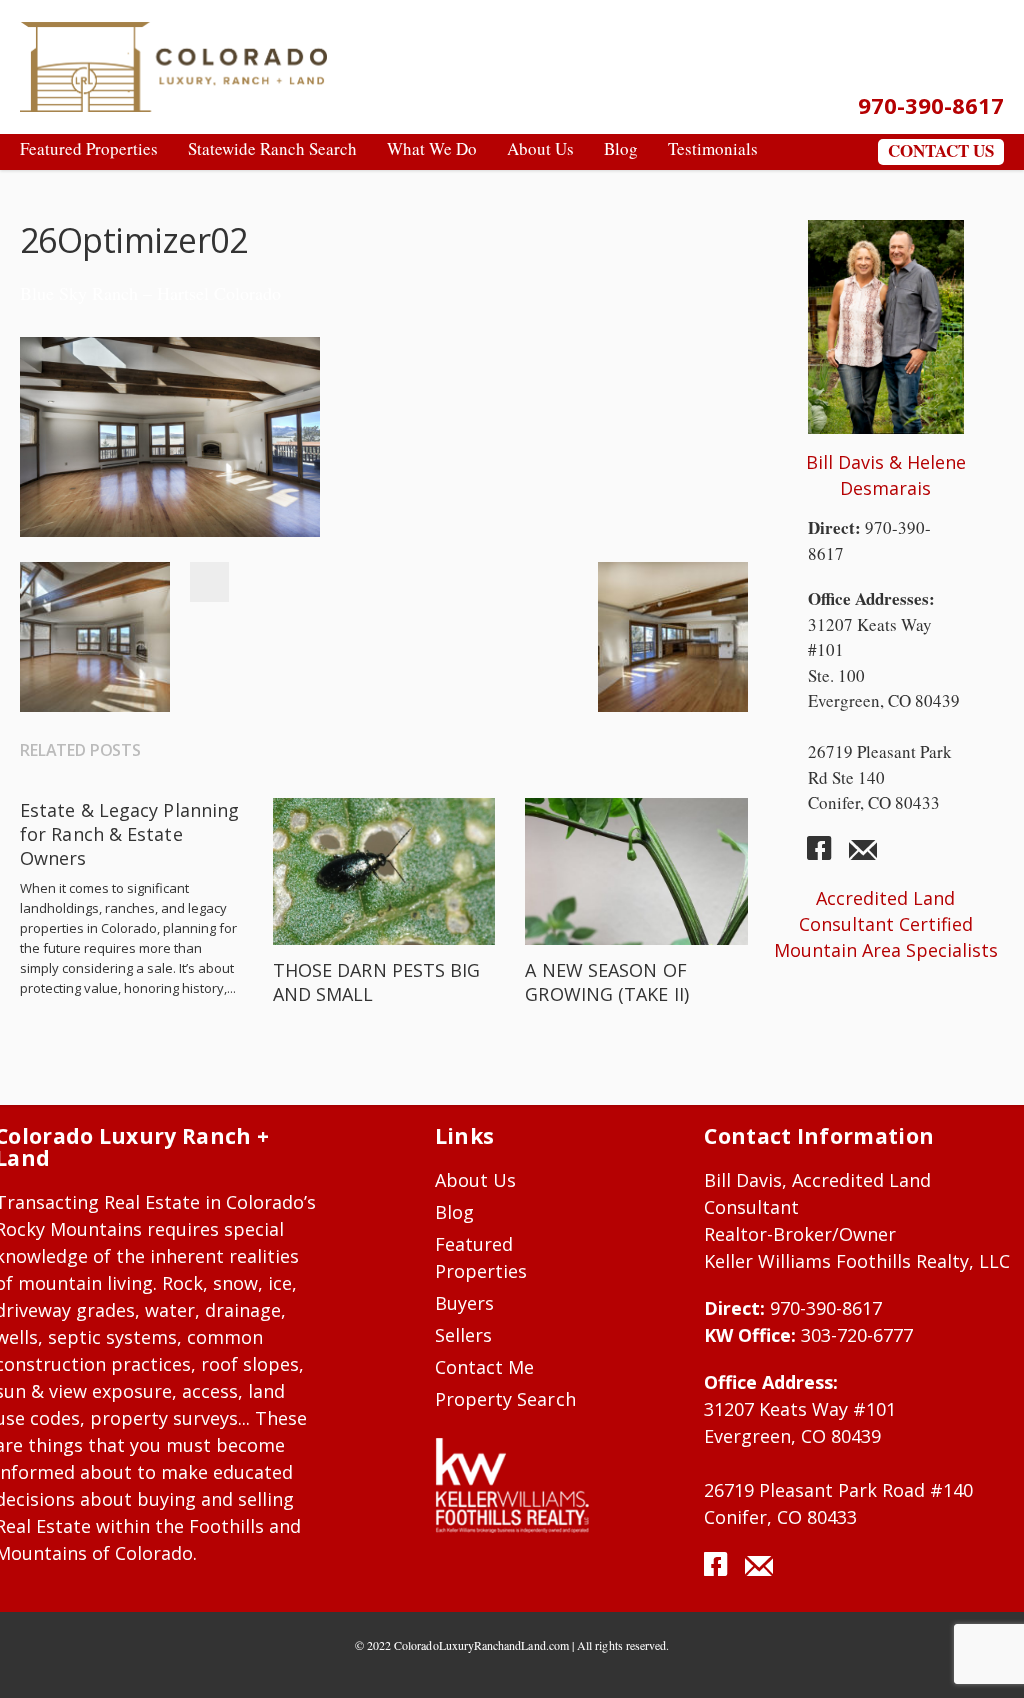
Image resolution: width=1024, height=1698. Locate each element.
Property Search (505, 1399)
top (984, 1658)
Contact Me (485, 1367)
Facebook (209, 582)
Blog (454, 1212)
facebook (827, 856)
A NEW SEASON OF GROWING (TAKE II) (607, 982)
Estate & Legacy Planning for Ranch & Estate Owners (129, 834)
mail (863, 856)
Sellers (463, 1335)
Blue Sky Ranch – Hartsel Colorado (150, 293)
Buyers (464, 1303)
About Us (476, 1180)
